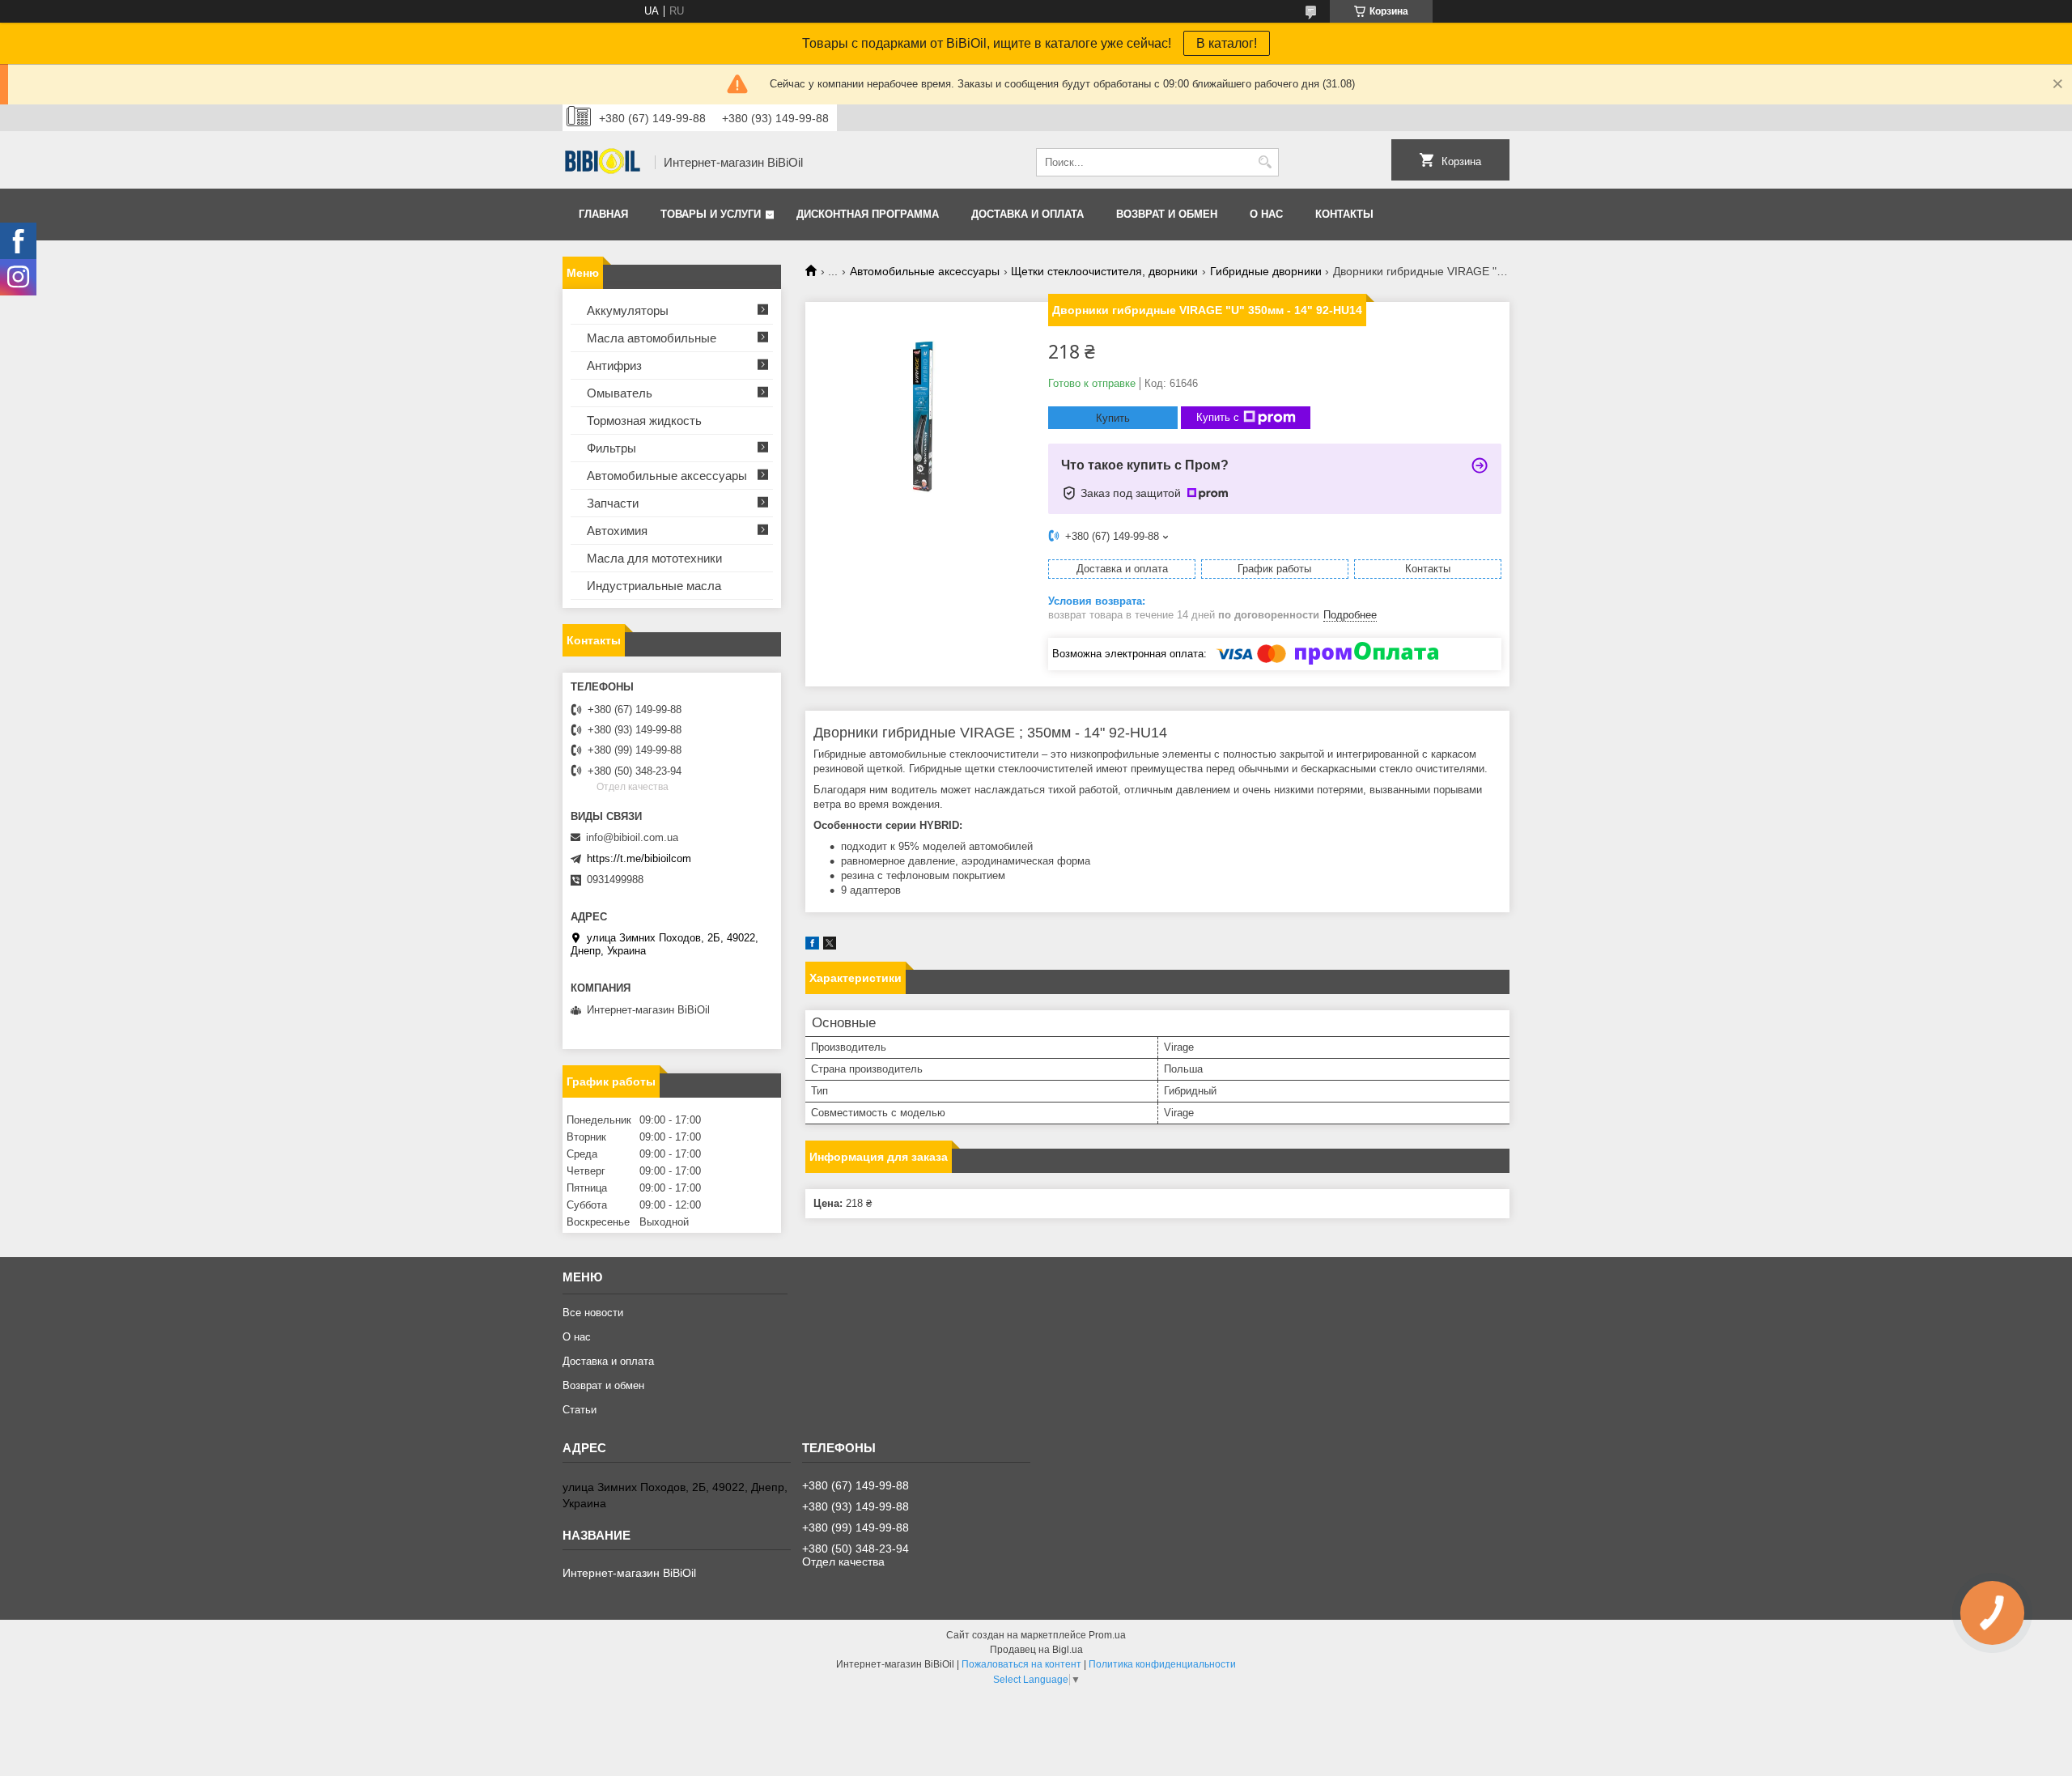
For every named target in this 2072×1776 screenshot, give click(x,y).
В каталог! (1227, 43)
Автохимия (617, 531)
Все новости (593, 1313)
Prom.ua (1107, 1635)
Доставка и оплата (1028, 214)
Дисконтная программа (868, 214)
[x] (830, 946)
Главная (603, 214)
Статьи (580, 1410)
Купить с (1218, 417)
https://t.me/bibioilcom (639, 858)
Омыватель (620, 393)
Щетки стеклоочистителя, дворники (1104, 271)
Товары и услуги (711, 214)
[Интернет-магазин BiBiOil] (603, 163)
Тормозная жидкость (644, 421)
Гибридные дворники (1266, 271)
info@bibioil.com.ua (632, 837)
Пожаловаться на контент (1021, 1664)
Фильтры (611, 448)
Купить (1113, 418)
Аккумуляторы (628, 310)
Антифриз (614, 365)
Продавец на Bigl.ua (1036, 1650)
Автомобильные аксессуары (925, 271)
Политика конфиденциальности (1162, 1664)
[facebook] (812, 946)
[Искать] (1265, 162)
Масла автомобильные (652, 338)
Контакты (1344, 214)
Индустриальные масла (654, 586)
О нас (1266, 214)
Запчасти (613, 503)
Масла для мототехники (654, 558)
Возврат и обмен (1167, 214)
